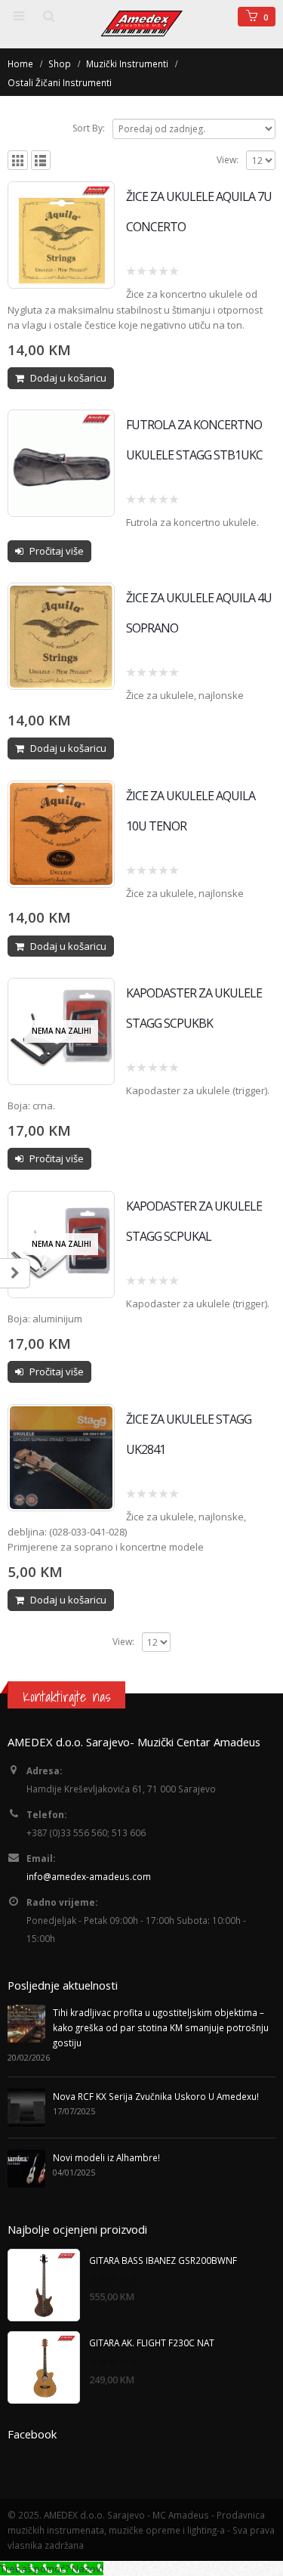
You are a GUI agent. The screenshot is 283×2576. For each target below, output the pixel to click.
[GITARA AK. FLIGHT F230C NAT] (44, 2367)
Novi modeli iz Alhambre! (106, 2157)
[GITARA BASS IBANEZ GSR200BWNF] (44, 2285)
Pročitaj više (57, 551)
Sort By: (89, 128)
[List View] (41, 161)
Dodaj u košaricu (68, 378)
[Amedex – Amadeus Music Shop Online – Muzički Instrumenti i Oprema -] (142, 23)
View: (228, 160)
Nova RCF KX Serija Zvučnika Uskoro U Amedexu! (156, 2096)
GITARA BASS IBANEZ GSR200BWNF (163, 2260)
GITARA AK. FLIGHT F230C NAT (152, 2343)
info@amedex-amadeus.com (89, 1876)
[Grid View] (18, 161)
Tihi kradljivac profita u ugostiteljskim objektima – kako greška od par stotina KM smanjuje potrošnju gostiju (161, 2027)
